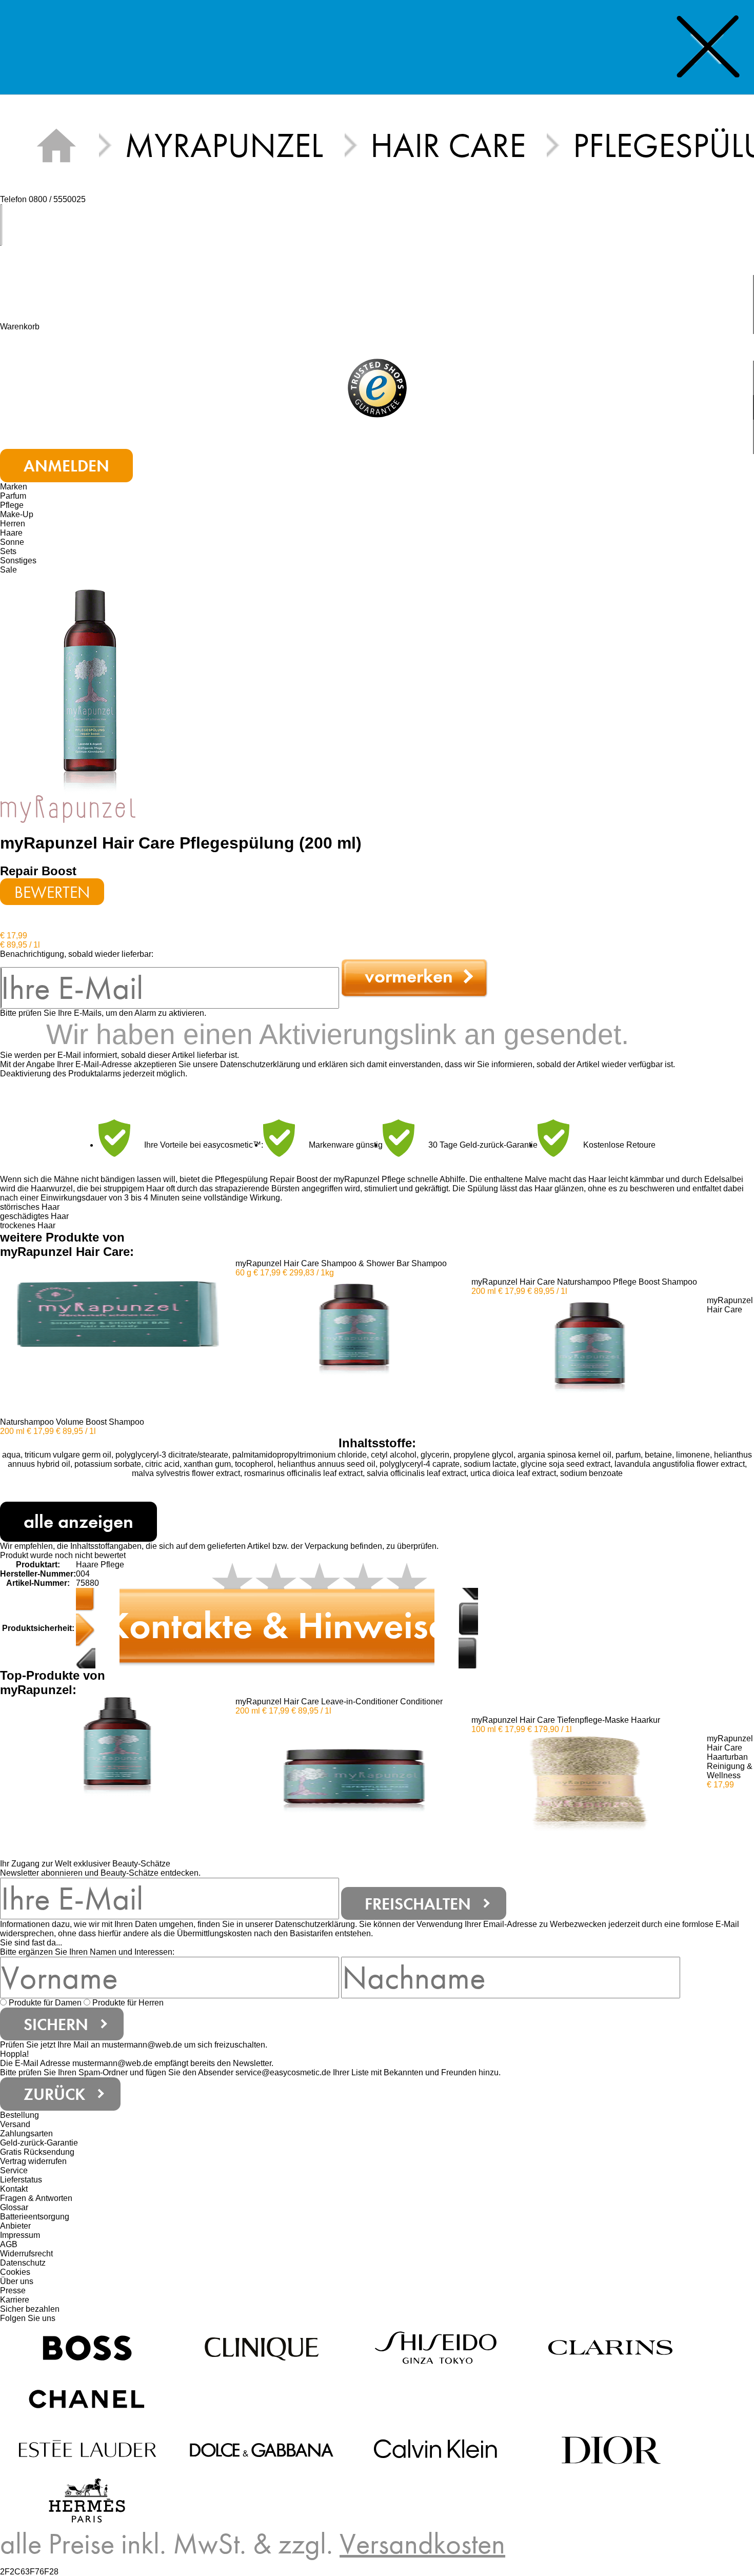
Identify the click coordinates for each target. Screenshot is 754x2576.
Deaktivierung (25, 1074)
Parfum (13, 496)
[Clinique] (262, 2347)
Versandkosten (422, 2544)
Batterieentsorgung (35, 2217)
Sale (8, 570)
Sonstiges (18, 561)
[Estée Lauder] (87, 2449)
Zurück (54, 2094)
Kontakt (14, 2189)
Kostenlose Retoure (619, 1145)
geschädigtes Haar (34, 1216)
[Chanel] (87, 2398)
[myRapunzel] (68, 808)
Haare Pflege (100, 1565)
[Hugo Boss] (87, 2347)
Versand (15, 2124)
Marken (14, 487)
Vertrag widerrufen (33, 2161)
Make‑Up (17, 514)
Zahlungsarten (26, 2133)
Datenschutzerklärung (260, 1064)
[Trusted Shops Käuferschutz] (377, 390)
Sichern (56, 2024)
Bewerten (52, 892)
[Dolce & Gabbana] (262, 2449)
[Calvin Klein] (436, 2449)
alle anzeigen (78, 1522)
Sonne (12, 542)
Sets (8, 551)
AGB (9, 2244)
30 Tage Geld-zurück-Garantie (483, 1145)
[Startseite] (56, 145)
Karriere (15, 2300)
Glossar (14, 2207)
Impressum (20, 2235)
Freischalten (418, 1904)
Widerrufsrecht (26, 2254)
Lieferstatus (21, 2180)
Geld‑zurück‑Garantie (39, 2143)
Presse (13, 2290)
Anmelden (66, 466)
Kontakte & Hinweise (277, 1625)
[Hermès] (87, 2500)
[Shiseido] (436, 2347)
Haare (11, 533)
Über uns (17, 2281)
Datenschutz (23, 2263)
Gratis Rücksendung (37, 2152)
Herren (13, 524)
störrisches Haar (30, 1207)
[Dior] (610, 2449)
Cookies (15, 2272)
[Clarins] (610, 2347)
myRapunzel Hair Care (90, 843)
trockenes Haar (28, 1225)
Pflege (12, 505)
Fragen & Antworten (36, 2198)
